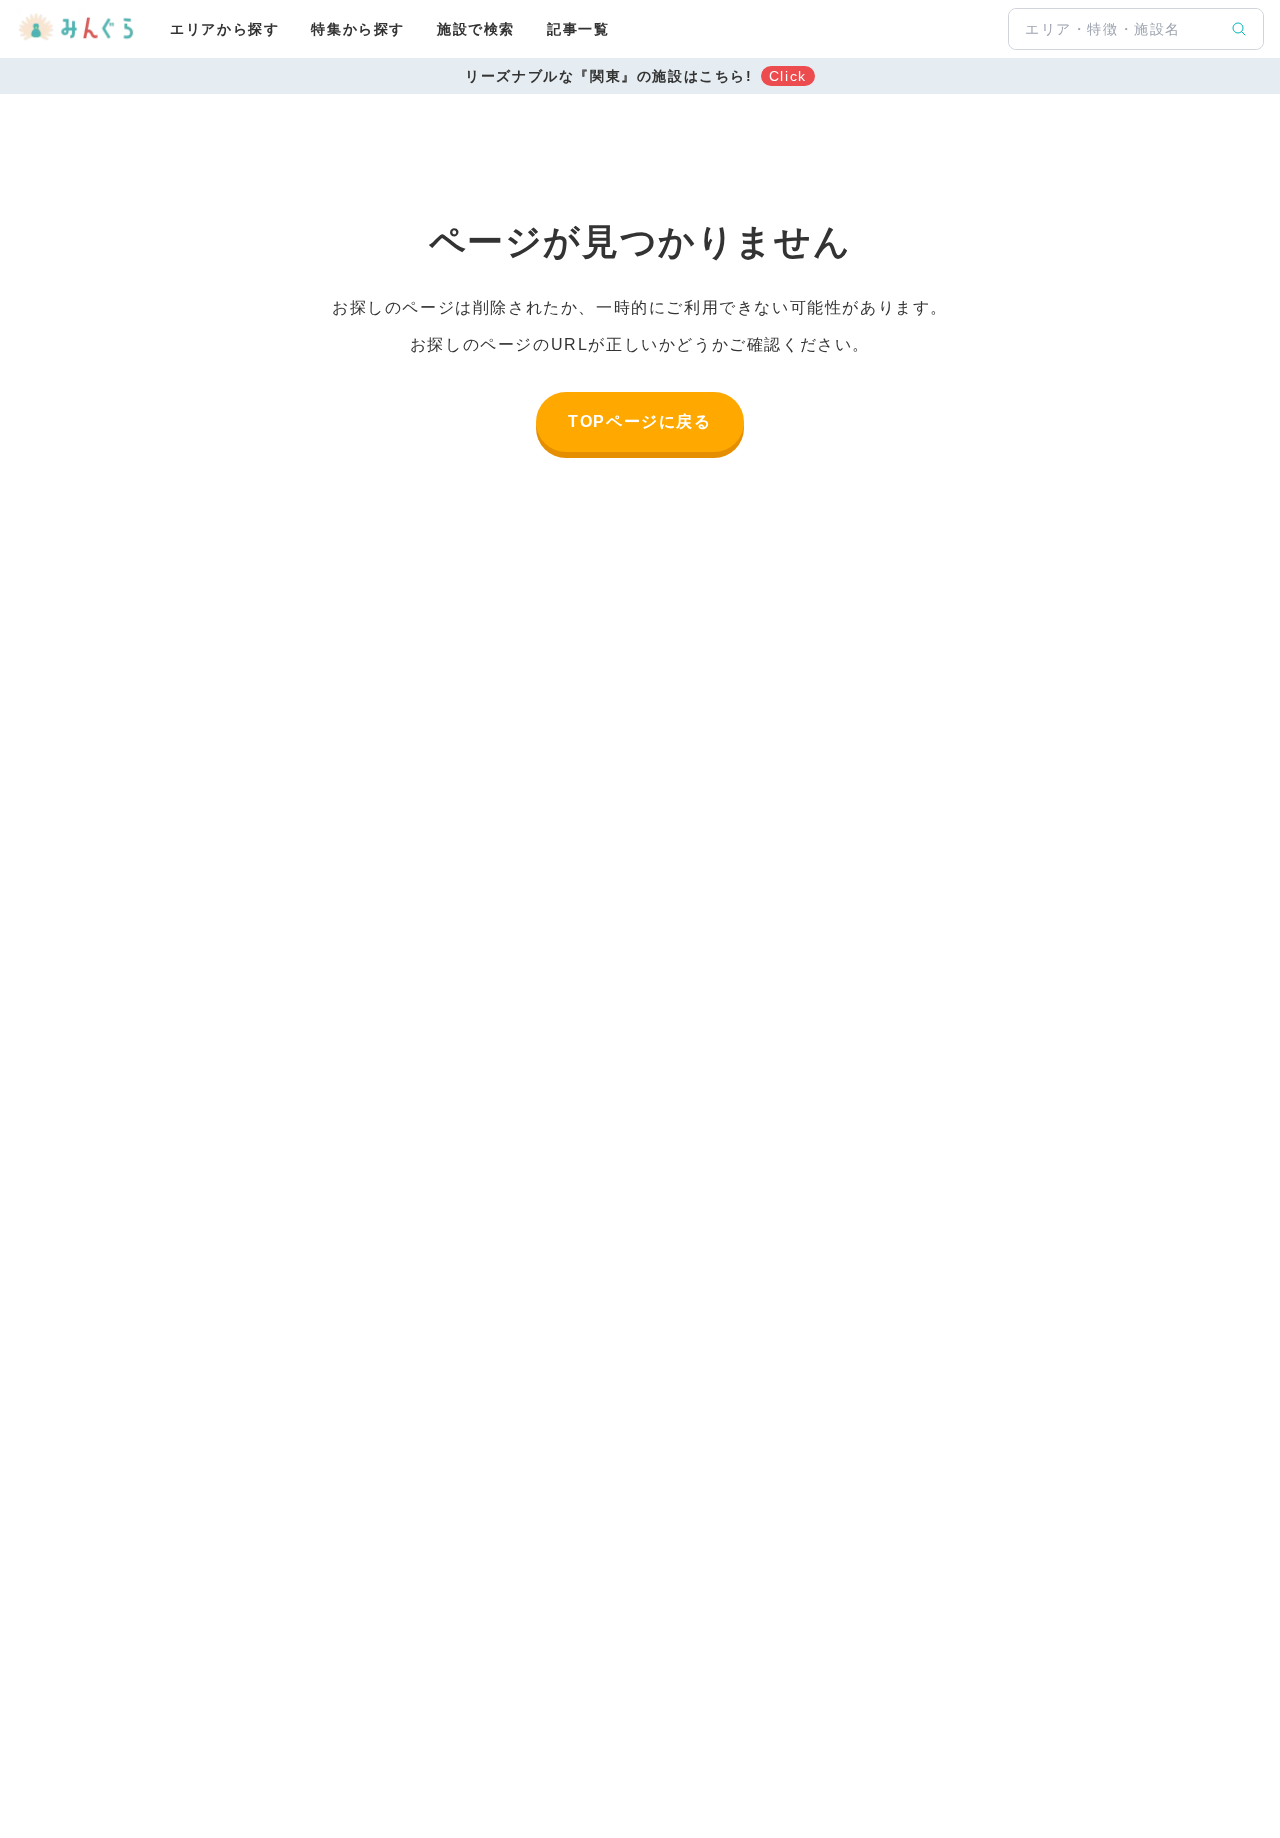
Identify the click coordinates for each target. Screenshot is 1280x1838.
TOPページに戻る (639, 421)
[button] (640, 76)
